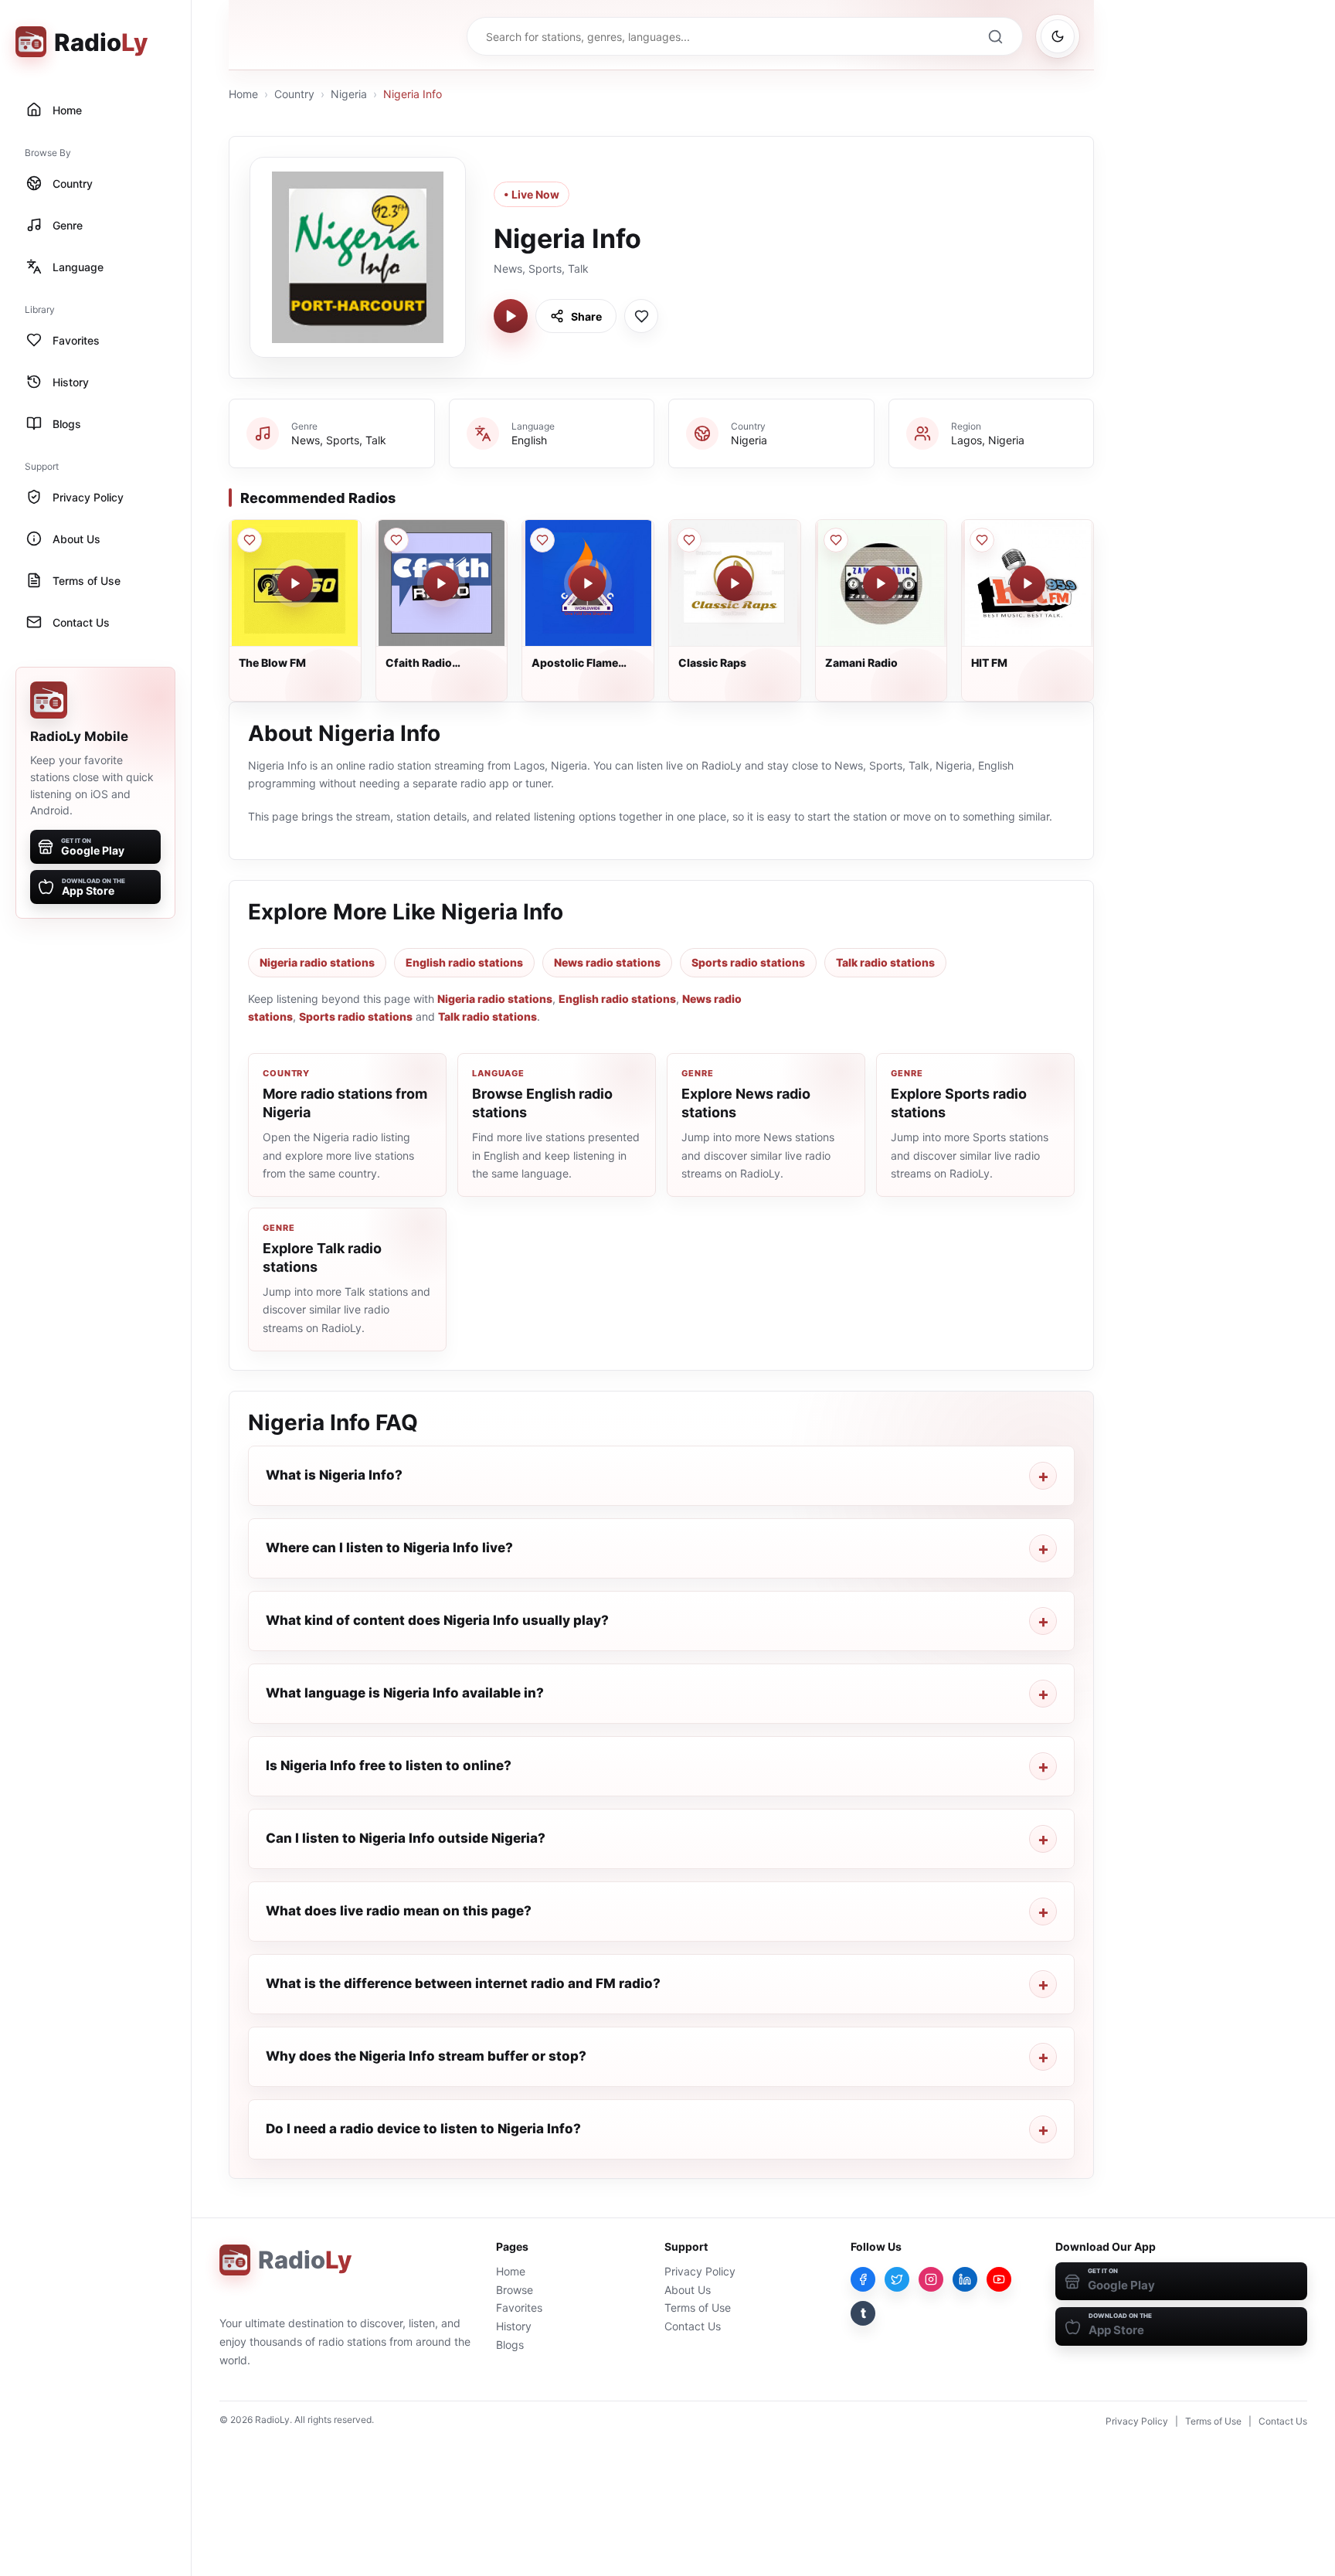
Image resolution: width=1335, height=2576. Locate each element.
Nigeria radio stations (317, 962)
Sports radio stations (748, 962)
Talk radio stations (885, 962)
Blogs (510, 2345)
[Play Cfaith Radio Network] (441, 583)
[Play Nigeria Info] (511, 316)
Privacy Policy (700, 2271)
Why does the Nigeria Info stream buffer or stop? (426, 2056)
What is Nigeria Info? (334, 1475)
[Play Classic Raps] (735, 583)
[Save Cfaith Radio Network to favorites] (396, 540)
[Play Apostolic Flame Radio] (588, 583)
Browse (515, 2290)
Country (294, 94)
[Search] (995, 36)
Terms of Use (698, 2308)
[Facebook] (863, 2279)
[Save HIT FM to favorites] (982, 540)
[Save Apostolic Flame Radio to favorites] (542, 540)
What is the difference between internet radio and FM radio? (463, 1983)
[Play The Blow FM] (295, 583)
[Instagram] (931, 2279)
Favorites (519, 2308)
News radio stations (607, 962)
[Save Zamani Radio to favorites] (836, 540)
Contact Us (693, 2326)
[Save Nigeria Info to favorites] (641, 316)
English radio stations (464, 962)
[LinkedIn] (965, 2279)
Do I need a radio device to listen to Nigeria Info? (423, 2129)
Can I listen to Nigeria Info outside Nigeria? (406, 1838)
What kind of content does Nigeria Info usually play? (437, 1620)
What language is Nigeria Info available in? (405, 1693)
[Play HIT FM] (1028, 583)
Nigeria (349, 94)
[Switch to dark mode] (1058, 36)
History (514, 2326)
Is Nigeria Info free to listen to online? (389, 1765)
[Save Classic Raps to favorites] (689, 540)
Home (243, 94)
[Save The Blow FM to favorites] (250, 540)
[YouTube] (999, 2279)
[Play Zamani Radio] (881, 583)
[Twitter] (897, 2279)
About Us (688, 2290)
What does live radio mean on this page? (399, 1911)
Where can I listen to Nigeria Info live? (389, 1548)
